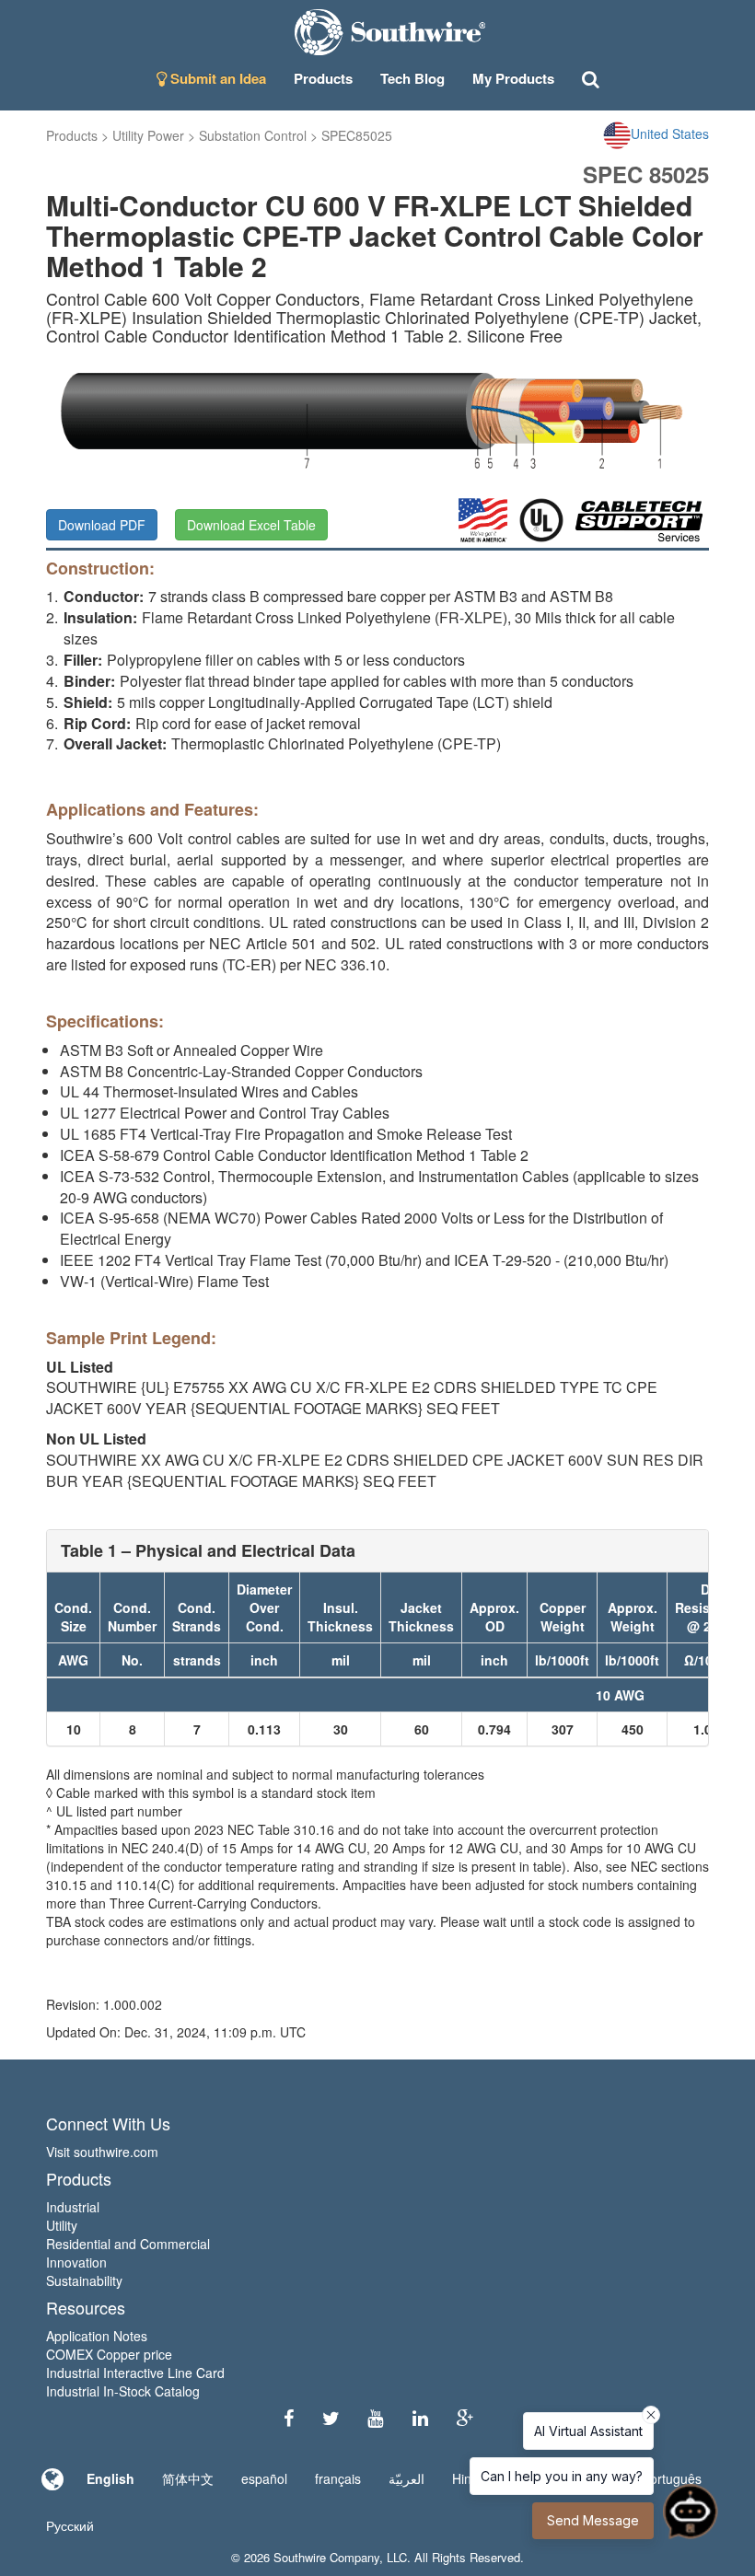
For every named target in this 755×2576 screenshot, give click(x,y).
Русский (70, 2525)
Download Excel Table (251, 525)
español (264, 2478)
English (110, 2478)
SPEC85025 (357, 135)
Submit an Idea (216, 78)
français (338, 2478)
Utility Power (148, 135)
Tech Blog (412, 78)
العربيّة (407, 2478)
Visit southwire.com (102, 2152)
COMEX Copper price (109, 2354)
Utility (62, 2225)
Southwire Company (326, 2557)
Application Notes (97, 2336)
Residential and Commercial (128, 2244)
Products (72, 135)
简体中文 (188, 2478)
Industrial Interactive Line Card (135, 2373)
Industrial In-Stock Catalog (123, 2391)
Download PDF (102, 525)
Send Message (593, 2520)
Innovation (76, 2262)
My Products (513, 78)
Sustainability (84, 2280)
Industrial (73, 2207)
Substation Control (253, 135)
